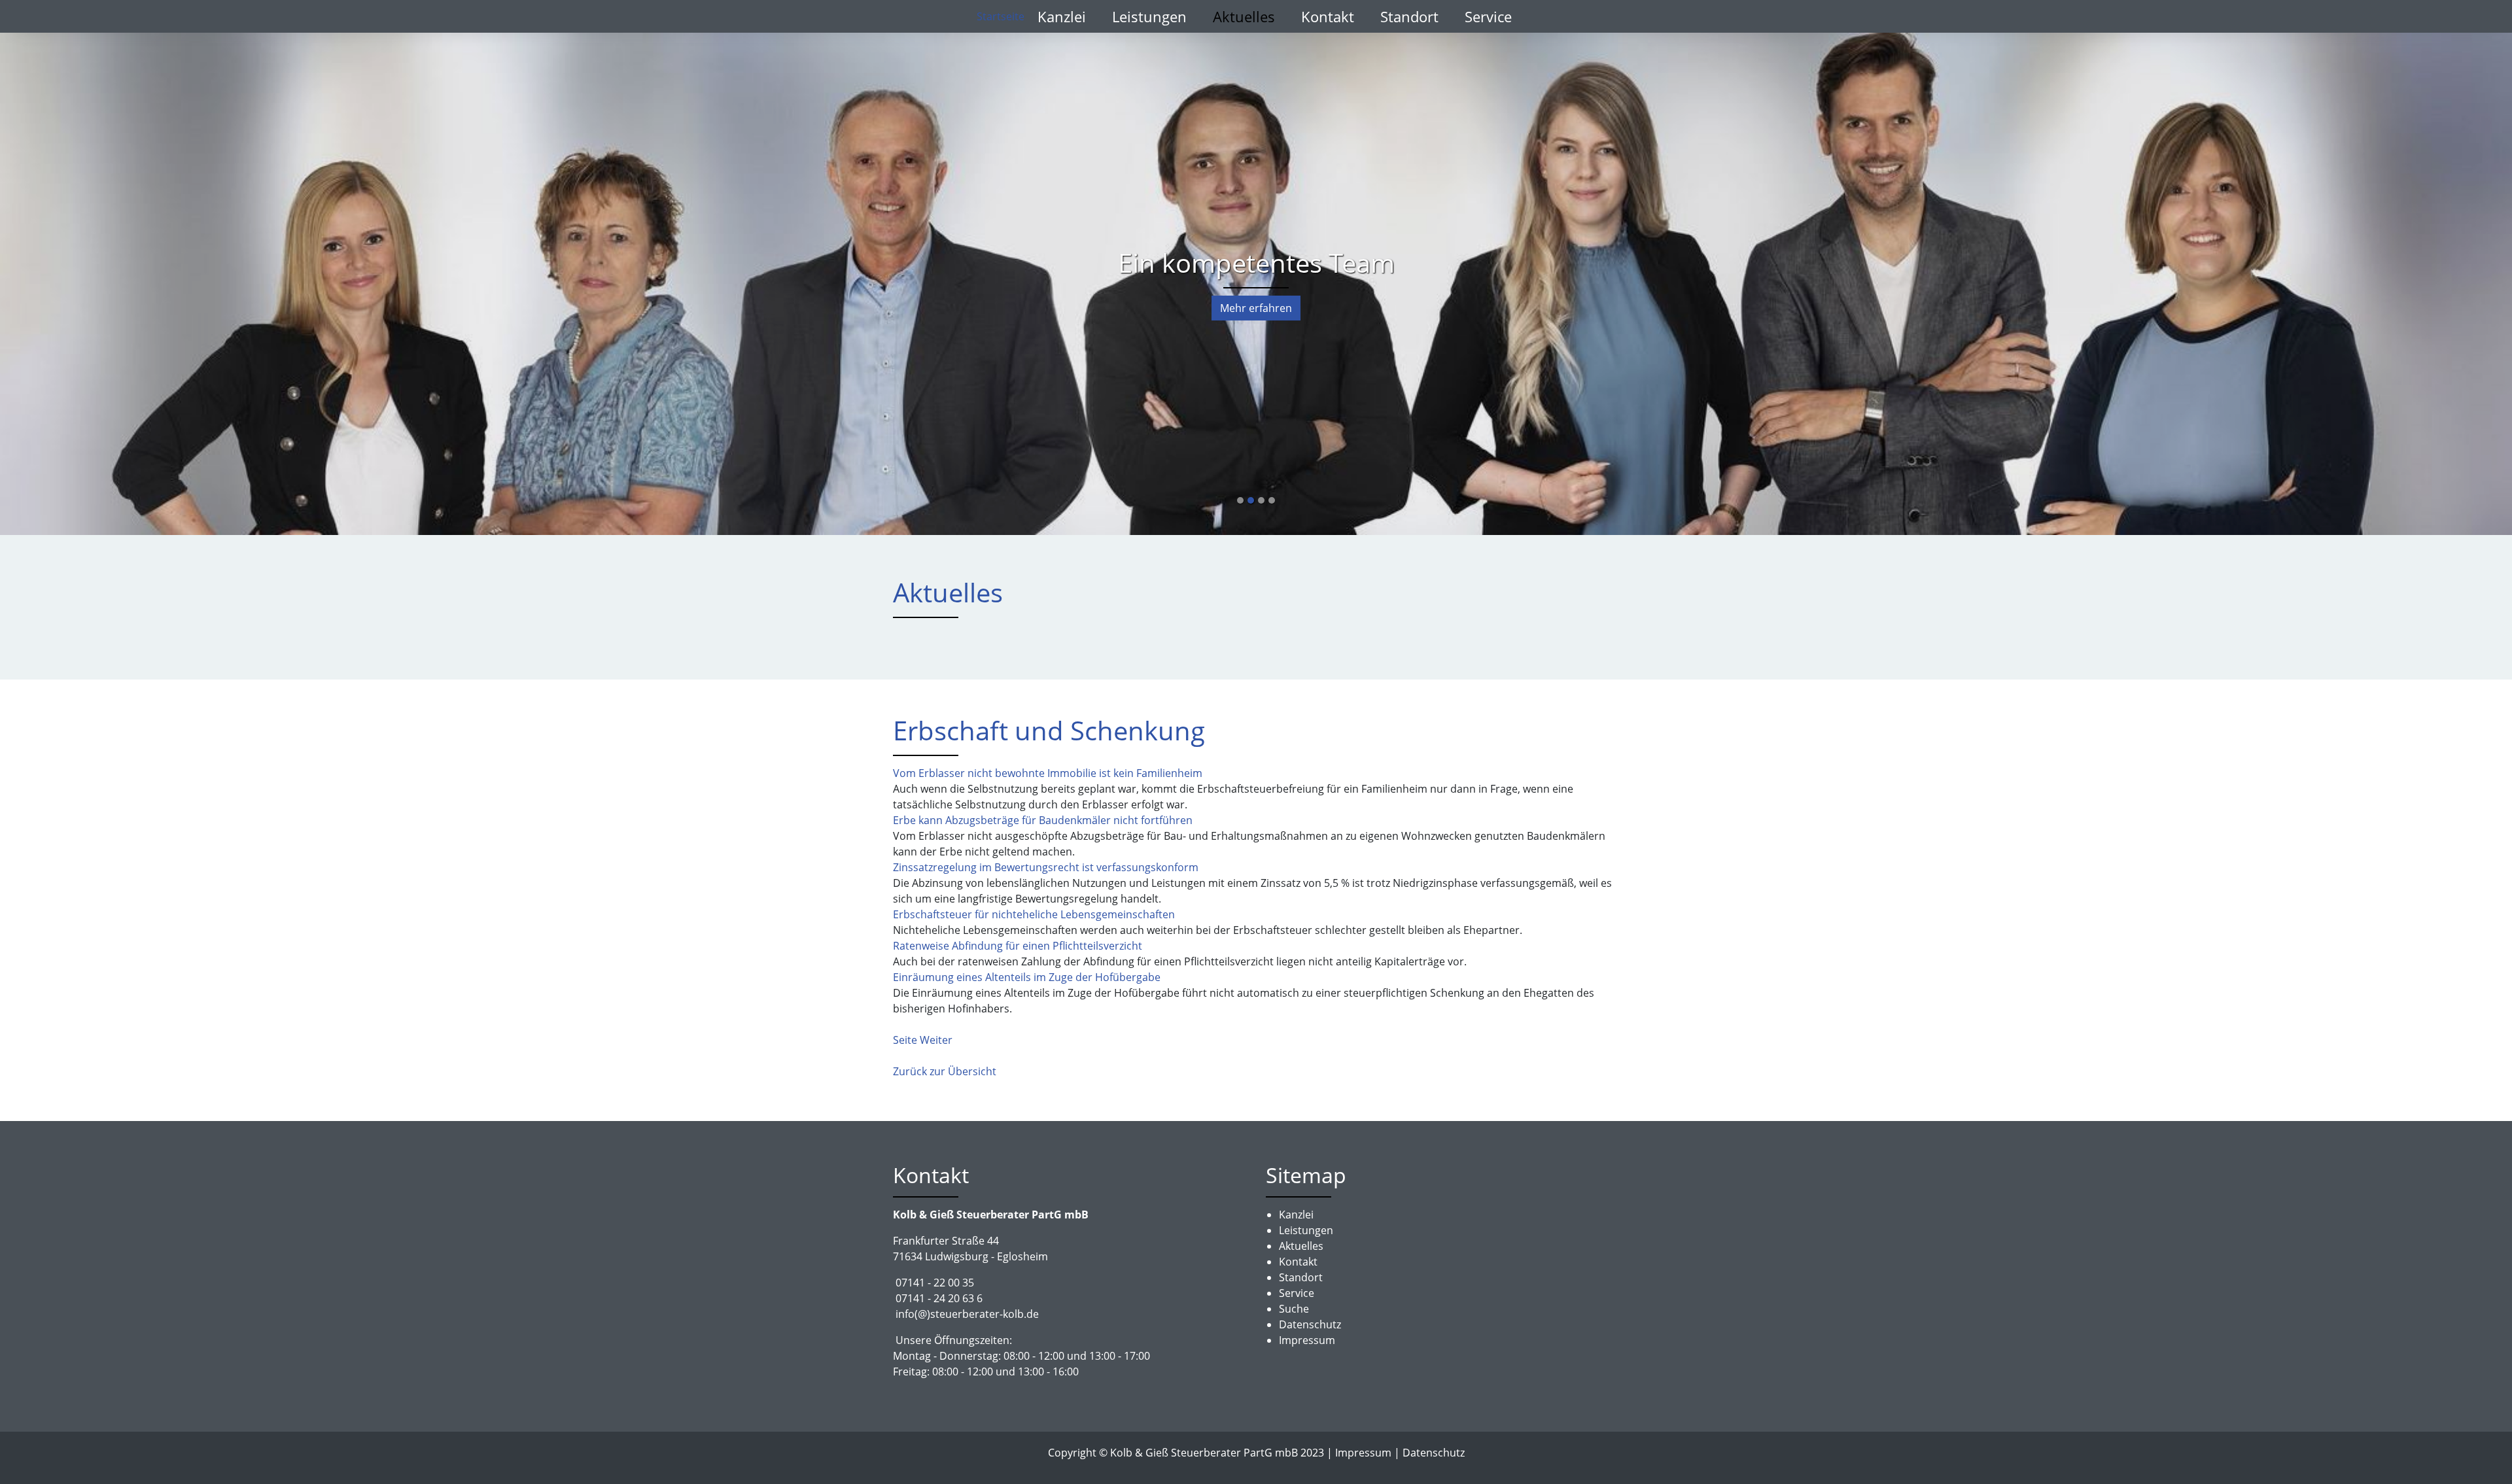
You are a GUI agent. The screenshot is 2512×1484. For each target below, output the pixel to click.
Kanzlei (1062, 16)
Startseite (1001, 16)
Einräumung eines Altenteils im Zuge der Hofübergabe (1027, 977)
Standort (1409, 16)
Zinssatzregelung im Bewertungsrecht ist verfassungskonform (1046, 867)
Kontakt (1328, 16)
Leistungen (1149, 16)
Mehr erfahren (1256, 308)
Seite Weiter (923, 1040)
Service (1488, 16)
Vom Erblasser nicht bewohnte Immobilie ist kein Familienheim (1048, 773)
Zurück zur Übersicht (945, 1071)
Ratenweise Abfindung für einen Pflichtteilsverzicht (1018, 946)
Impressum (1363, 1453)
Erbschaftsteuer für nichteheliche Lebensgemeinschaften (1034, 914)
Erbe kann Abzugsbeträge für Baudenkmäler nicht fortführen (1043, 820)
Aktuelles (1244, 16)
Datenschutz (1434, 1453)
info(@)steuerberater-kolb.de (967, 1314)
